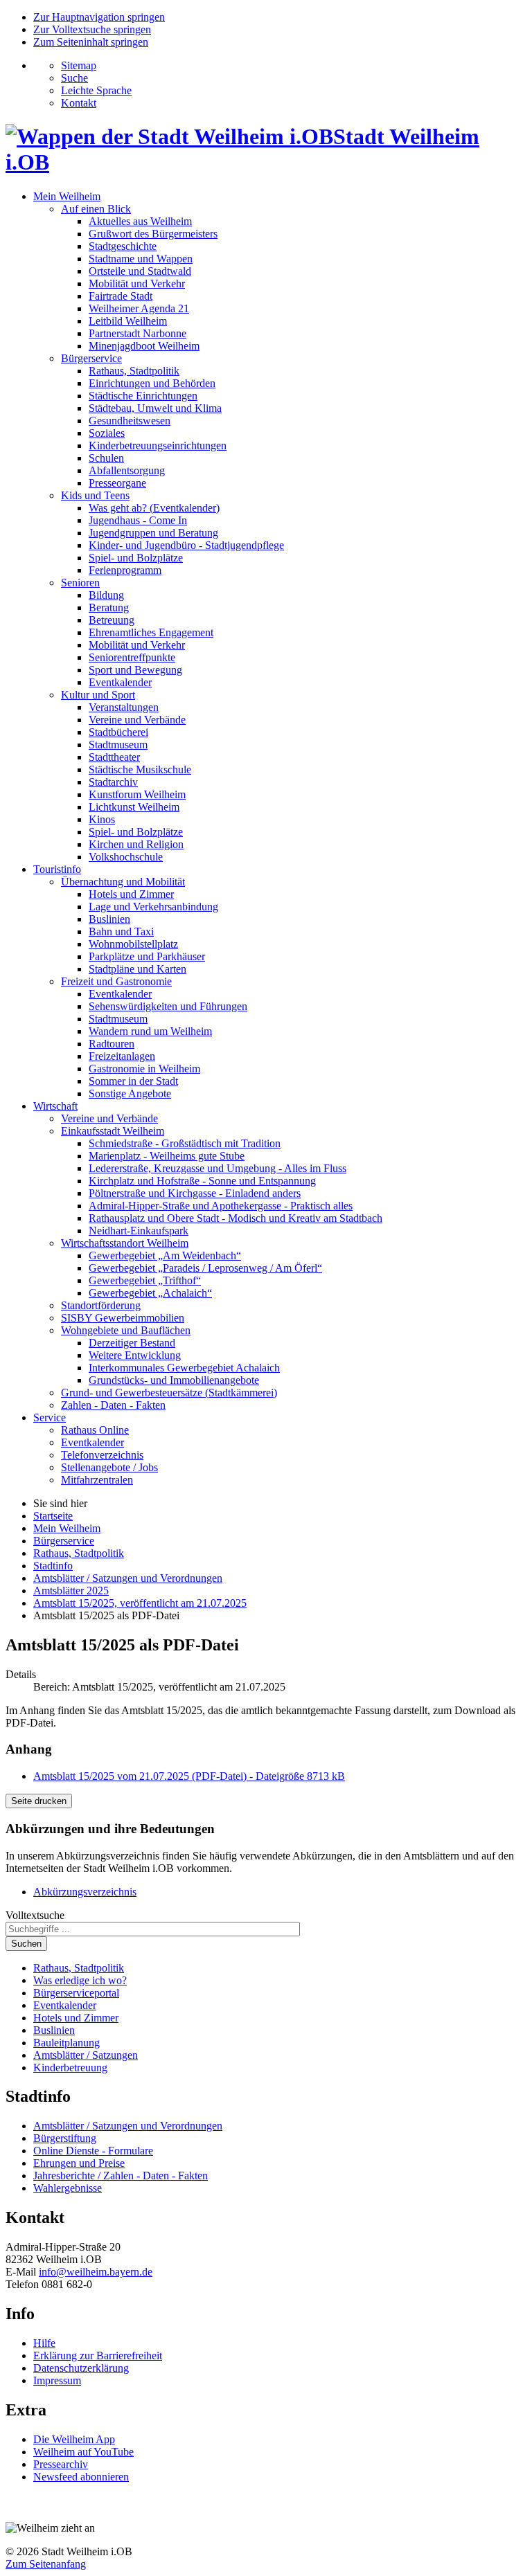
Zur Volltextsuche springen (92, 29)
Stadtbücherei (118, 732)
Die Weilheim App (74, 2439)
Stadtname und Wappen (141, 259)
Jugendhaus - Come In (138, 520)
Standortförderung (101, 1305)
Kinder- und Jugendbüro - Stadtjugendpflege (186, 545)
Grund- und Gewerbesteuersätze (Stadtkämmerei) (169, 1393)
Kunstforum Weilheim (137, 794)
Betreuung (112, 620)
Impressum (57, 2380)
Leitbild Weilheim (128, 321)
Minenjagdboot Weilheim (144, 346)
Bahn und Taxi (121, 931)
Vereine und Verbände (137, 720)
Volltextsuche (35, 1915)
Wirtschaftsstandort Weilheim (125, 1243)
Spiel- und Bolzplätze (136, 558)
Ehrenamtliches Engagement (151, 632)
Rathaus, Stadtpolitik (134, 371)
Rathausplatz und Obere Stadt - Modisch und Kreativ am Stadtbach (236, 1218)
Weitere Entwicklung (135, 1355)
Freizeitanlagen (122, 1056)
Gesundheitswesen (130, 421)
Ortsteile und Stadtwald (140, 271)
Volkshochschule (126, 857)
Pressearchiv (61, 2464)
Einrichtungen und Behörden (152, 383)
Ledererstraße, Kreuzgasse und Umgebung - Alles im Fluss (218, 1168)
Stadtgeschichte (123, 246)
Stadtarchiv (113, 782)
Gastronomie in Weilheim (144, 1069)
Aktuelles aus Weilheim (140, 221)
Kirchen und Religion (136, 844)
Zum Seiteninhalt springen (91, 42)
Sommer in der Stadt (133, 1081)
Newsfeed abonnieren (81, 2477)
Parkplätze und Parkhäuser (147, 956)
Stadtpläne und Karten (138, 969)
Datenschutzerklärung (81, 2368)
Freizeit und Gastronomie (116, 981)
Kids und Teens (95, 495)
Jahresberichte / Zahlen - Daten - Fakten (121, 2176)
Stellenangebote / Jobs (109, 1467)
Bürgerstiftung (65, 2138)
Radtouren (112, 1044)
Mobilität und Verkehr (137, 283)
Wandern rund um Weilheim (150, 1031)
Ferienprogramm (125, 570)
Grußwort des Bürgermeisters (153, 234)
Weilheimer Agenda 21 (139, 308)
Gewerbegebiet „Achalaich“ (150, 1293)
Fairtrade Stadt (121, 296)
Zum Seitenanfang (46, 2564)
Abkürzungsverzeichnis (85, 1892)
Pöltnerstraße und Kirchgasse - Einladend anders (195, 1193)
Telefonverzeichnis (102, 1455)
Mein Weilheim (67, 196)
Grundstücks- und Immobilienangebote (174, 1380)
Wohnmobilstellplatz (133, 944)
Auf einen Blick (96, 209)
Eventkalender (120, 682)
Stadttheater (114, 757)
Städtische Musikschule (140, 769)
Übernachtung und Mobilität (123, 882)
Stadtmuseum (118, 745)
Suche (74, 78)
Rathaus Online (95, 1430)
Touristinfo (57, 869)
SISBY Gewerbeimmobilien (123, 1318)
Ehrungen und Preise (79, 2163)
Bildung (106, 595)
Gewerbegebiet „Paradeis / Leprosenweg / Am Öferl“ (205, 1268)
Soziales (107, 433)
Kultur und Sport (98, 695)
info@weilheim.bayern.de (96, 2272)
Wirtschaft (55, 1106)
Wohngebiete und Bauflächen (126, 1330)
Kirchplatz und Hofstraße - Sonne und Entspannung (202, 1181)
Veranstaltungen (124, 707)
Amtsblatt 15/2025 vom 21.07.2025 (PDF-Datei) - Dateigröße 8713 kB (189, 1776)
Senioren (80, 583)
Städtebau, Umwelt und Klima (155, 408)
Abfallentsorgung (127, 470)
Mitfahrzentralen (97, 1480)
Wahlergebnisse (68, 2188)
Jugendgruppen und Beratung (153, 533)
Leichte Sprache (96, 90)
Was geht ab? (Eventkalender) (154, 508)
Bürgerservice (91, 358)
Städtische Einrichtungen (143, 396)
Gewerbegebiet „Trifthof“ (145, 1280)
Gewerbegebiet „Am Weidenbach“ (165, 1255)
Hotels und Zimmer (131, 894)
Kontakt (79, 103)
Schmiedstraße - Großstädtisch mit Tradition (185, 1143)
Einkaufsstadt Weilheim (113, 1131)
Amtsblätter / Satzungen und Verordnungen (128, 2126)
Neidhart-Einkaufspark (139, 1231)
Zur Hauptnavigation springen (99, 17)
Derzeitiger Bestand (132, 1343)
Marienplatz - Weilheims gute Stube (167, 1156)
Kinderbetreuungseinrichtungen (158, 445)
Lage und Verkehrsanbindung (153, 907)
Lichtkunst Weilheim (134, 807)
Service (50, 1417)
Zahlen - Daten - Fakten (113, 1405)
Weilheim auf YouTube (83, 2452)
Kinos (102, 819)
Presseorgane (117, 483)
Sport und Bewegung (135, 670)
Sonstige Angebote (130, 1093)
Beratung (109, 607)
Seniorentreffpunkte (132, 657)
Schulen (106, 458)
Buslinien (109, 919)
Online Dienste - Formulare (93, 2151)
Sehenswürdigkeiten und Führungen (168, 1006)
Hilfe (44, 2343)
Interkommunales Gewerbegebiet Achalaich (184, 1368)
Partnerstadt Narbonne (138, 333)
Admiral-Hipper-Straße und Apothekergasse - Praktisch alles (221, 1206)
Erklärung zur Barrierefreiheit (98, 2356)
